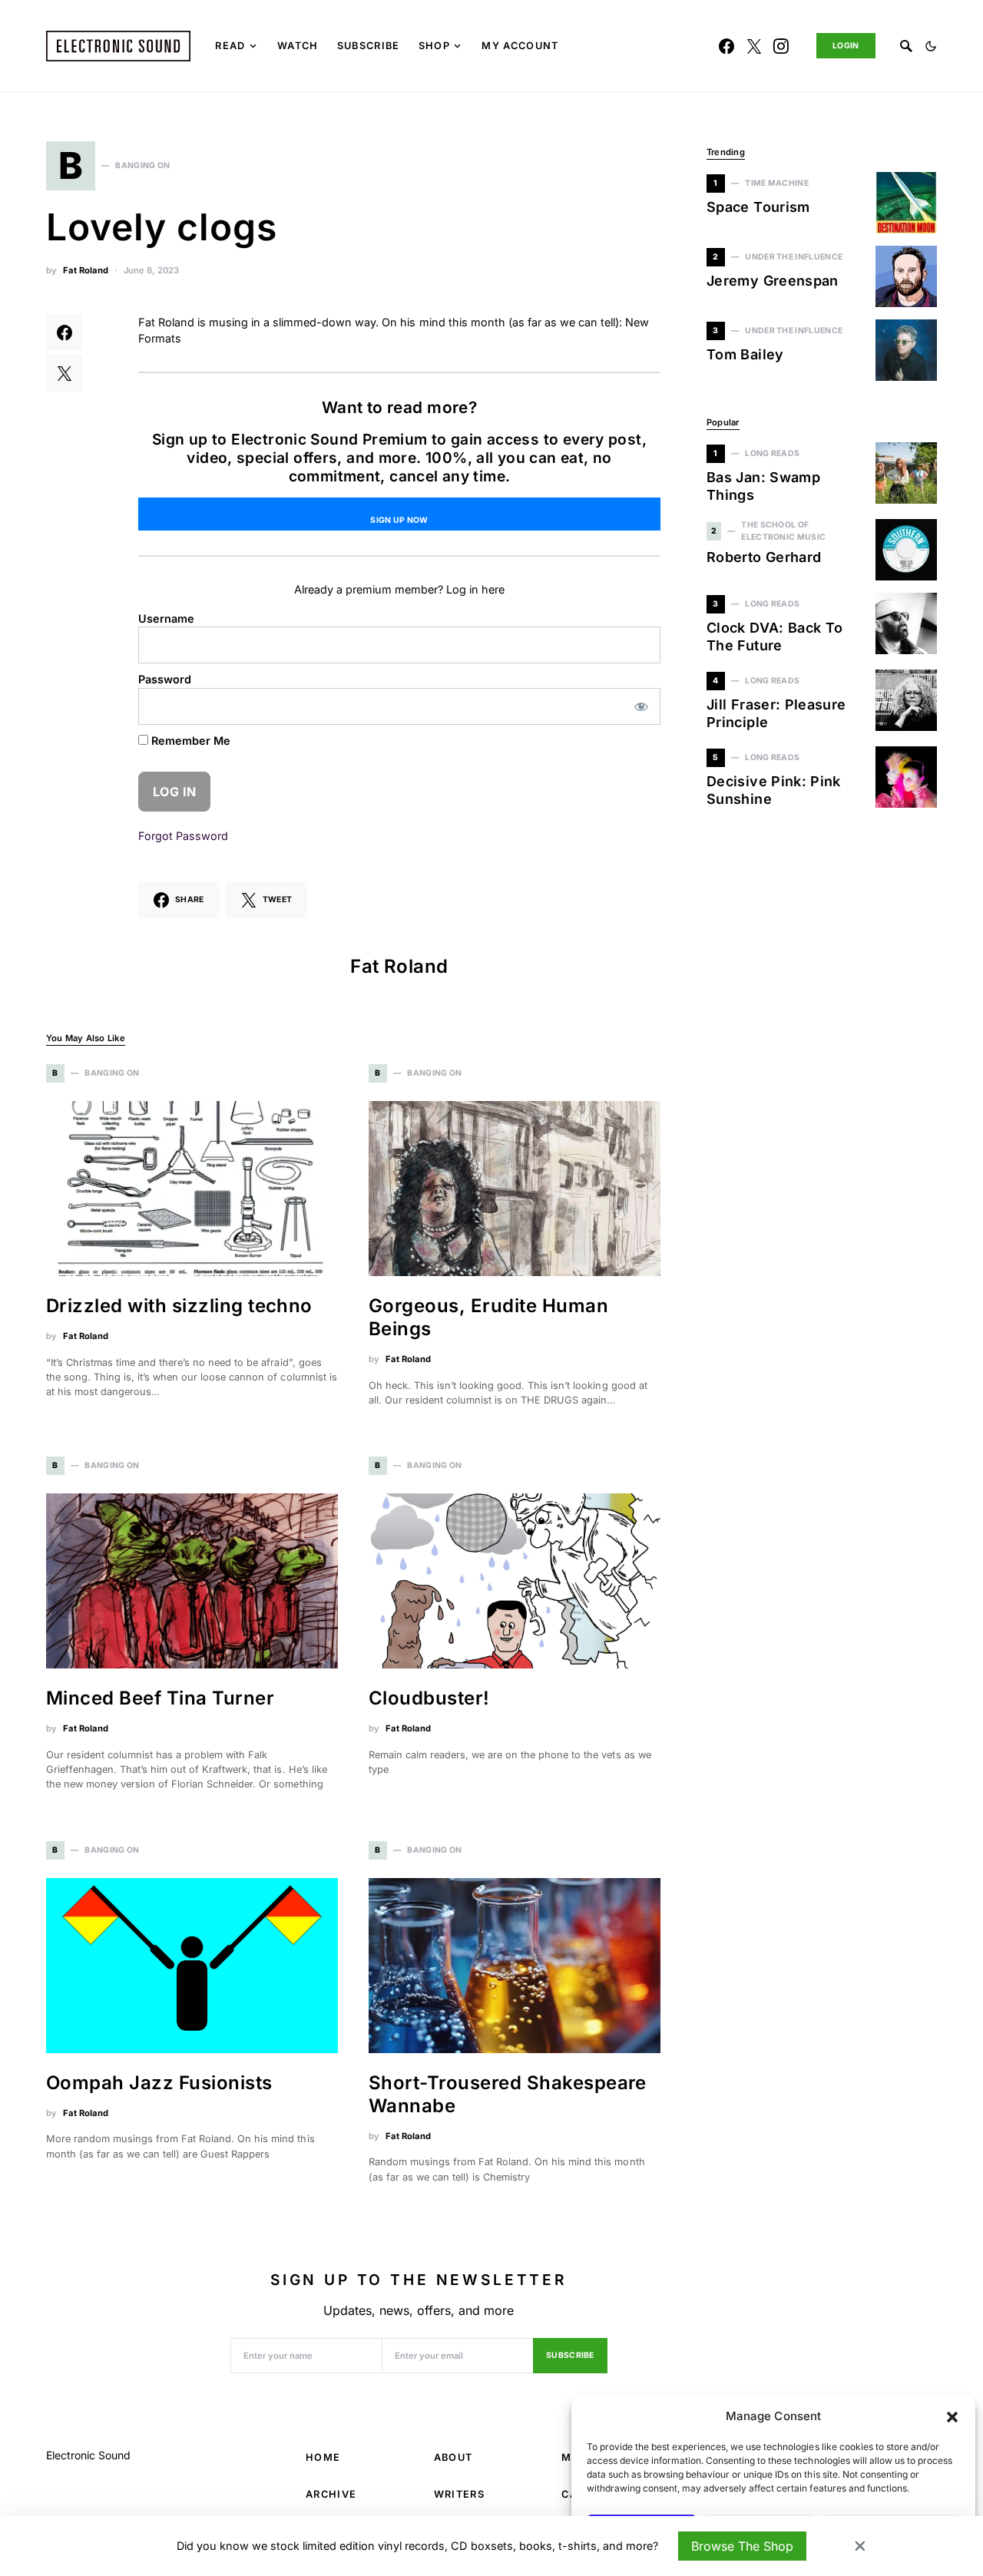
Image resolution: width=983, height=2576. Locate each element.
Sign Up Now (399, 520)
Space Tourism (758, 207)
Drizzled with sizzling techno (179, 1306)
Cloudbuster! (429, 1698)
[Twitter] (754, 46)
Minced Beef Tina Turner (160, 1698)
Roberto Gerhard (764, 557)
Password (165, 679)
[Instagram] (781, 46)
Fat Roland (86, 270)
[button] (952, 2416)
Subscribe (570, 2355)
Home (323, 2457)
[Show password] (642, 706)
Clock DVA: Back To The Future (774, 637)
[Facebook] (726, 46)
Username (166, 618)
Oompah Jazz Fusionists (159, 2083)
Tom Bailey (745, 354)
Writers (459, 2494)
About (453, 2457)
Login (846, 46)
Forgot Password (183, 836)
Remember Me (189, 741)
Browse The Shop (742, 2546)
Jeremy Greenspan (773, 281)
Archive (331, 2494)
